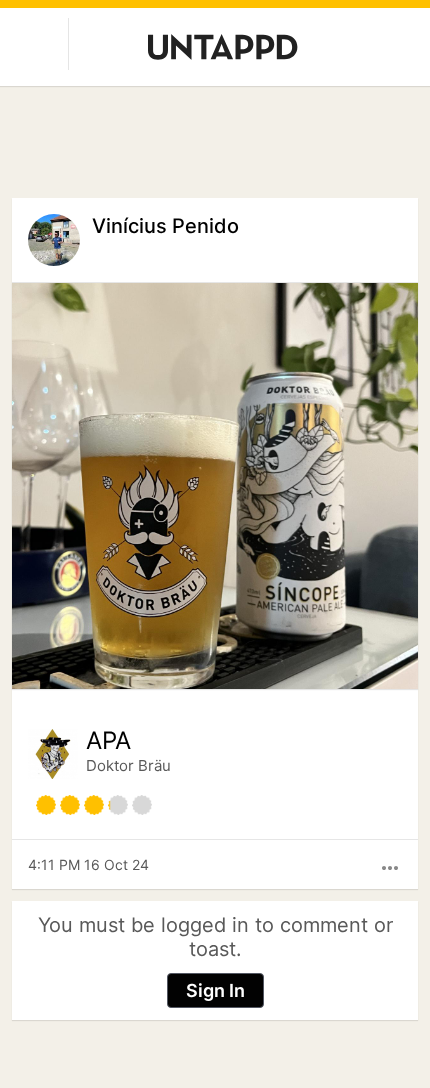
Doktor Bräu (128, 765)
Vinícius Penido (165, 226)
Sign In (215, 990)
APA (108, 741)
